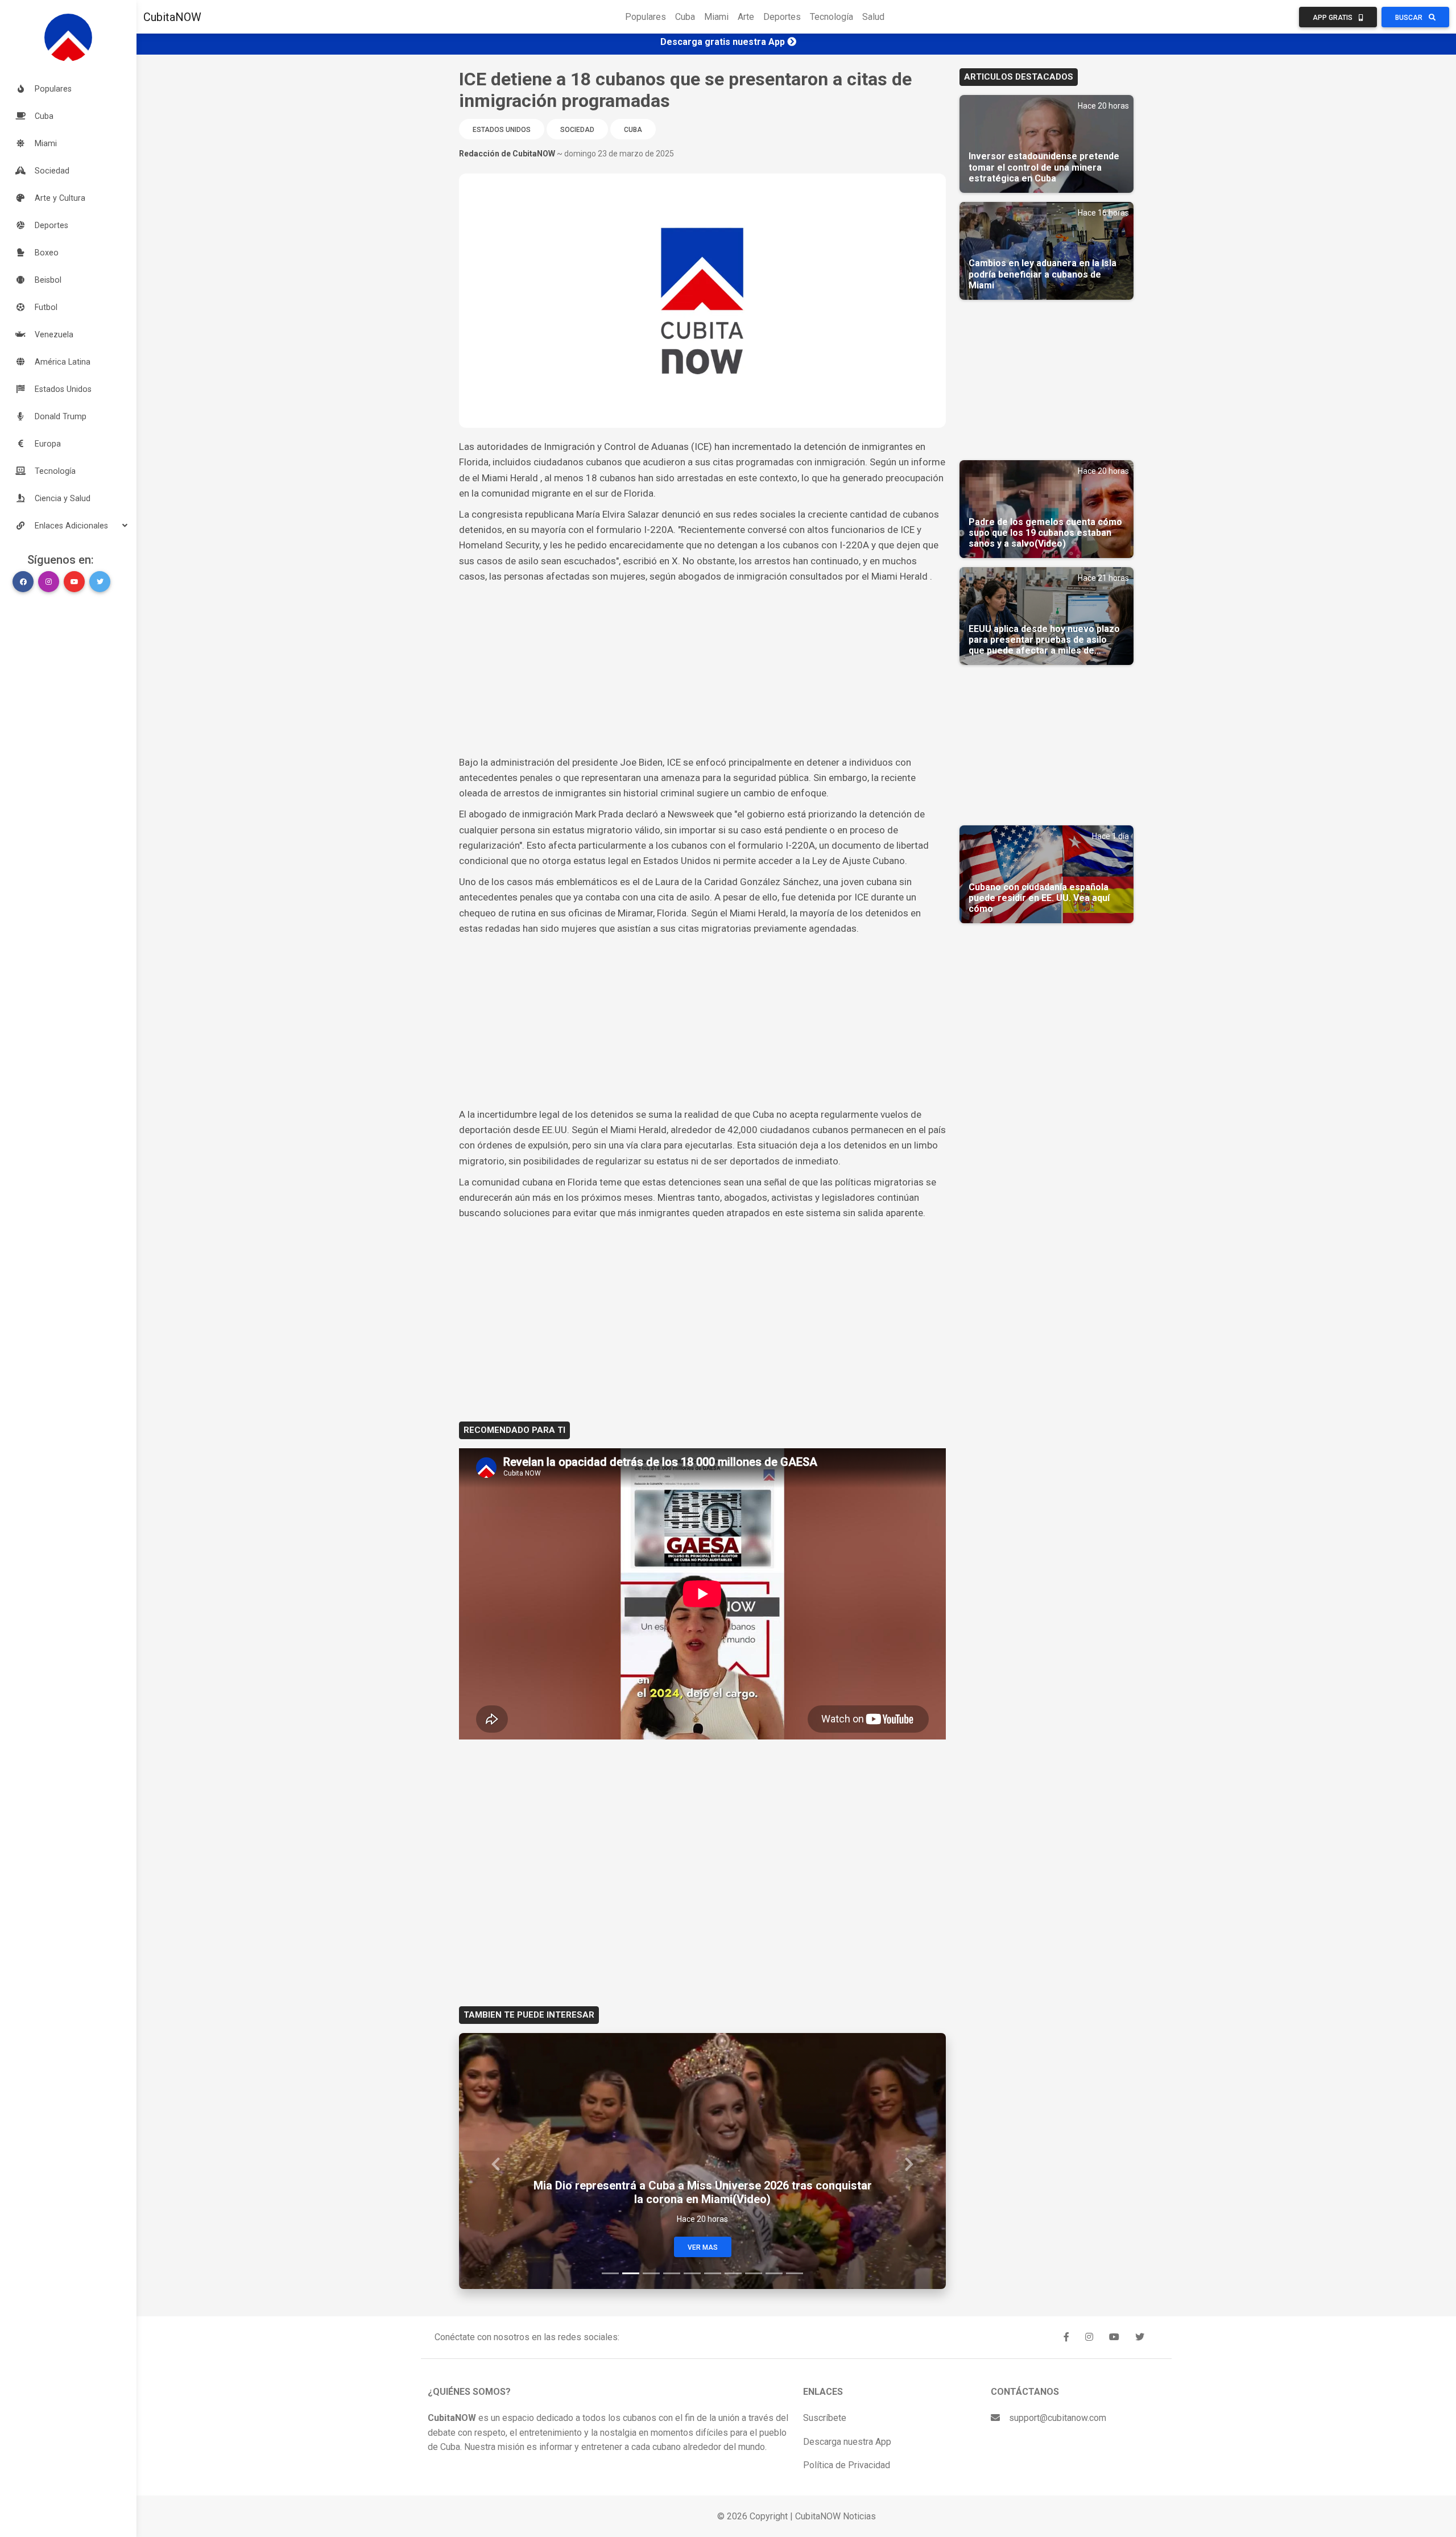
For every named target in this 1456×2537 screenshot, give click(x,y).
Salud (873, 17)
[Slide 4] (672, 2273)
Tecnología (832, 17)
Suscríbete (825, 2418)
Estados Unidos (502, 130)
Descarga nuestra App (847, 2442)
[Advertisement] (702, 670)
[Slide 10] (795, 2273)
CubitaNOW (172, 17)
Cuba (685, 17)
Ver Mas (703, 2247)
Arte (746, 17)
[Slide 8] (754, 2273)
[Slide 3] (651, 2273)
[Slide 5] (692, 2273)
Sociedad (577, 130)
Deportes (782, 17)
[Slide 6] (713, 2273)
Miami (716, 17)
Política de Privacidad (847, 2465)
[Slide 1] (610, 2273)
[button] (68, 526)
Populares (646, 17)
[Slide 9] (774, 2273)
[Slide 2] (631, 2273)
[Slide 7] (733, 2273)
